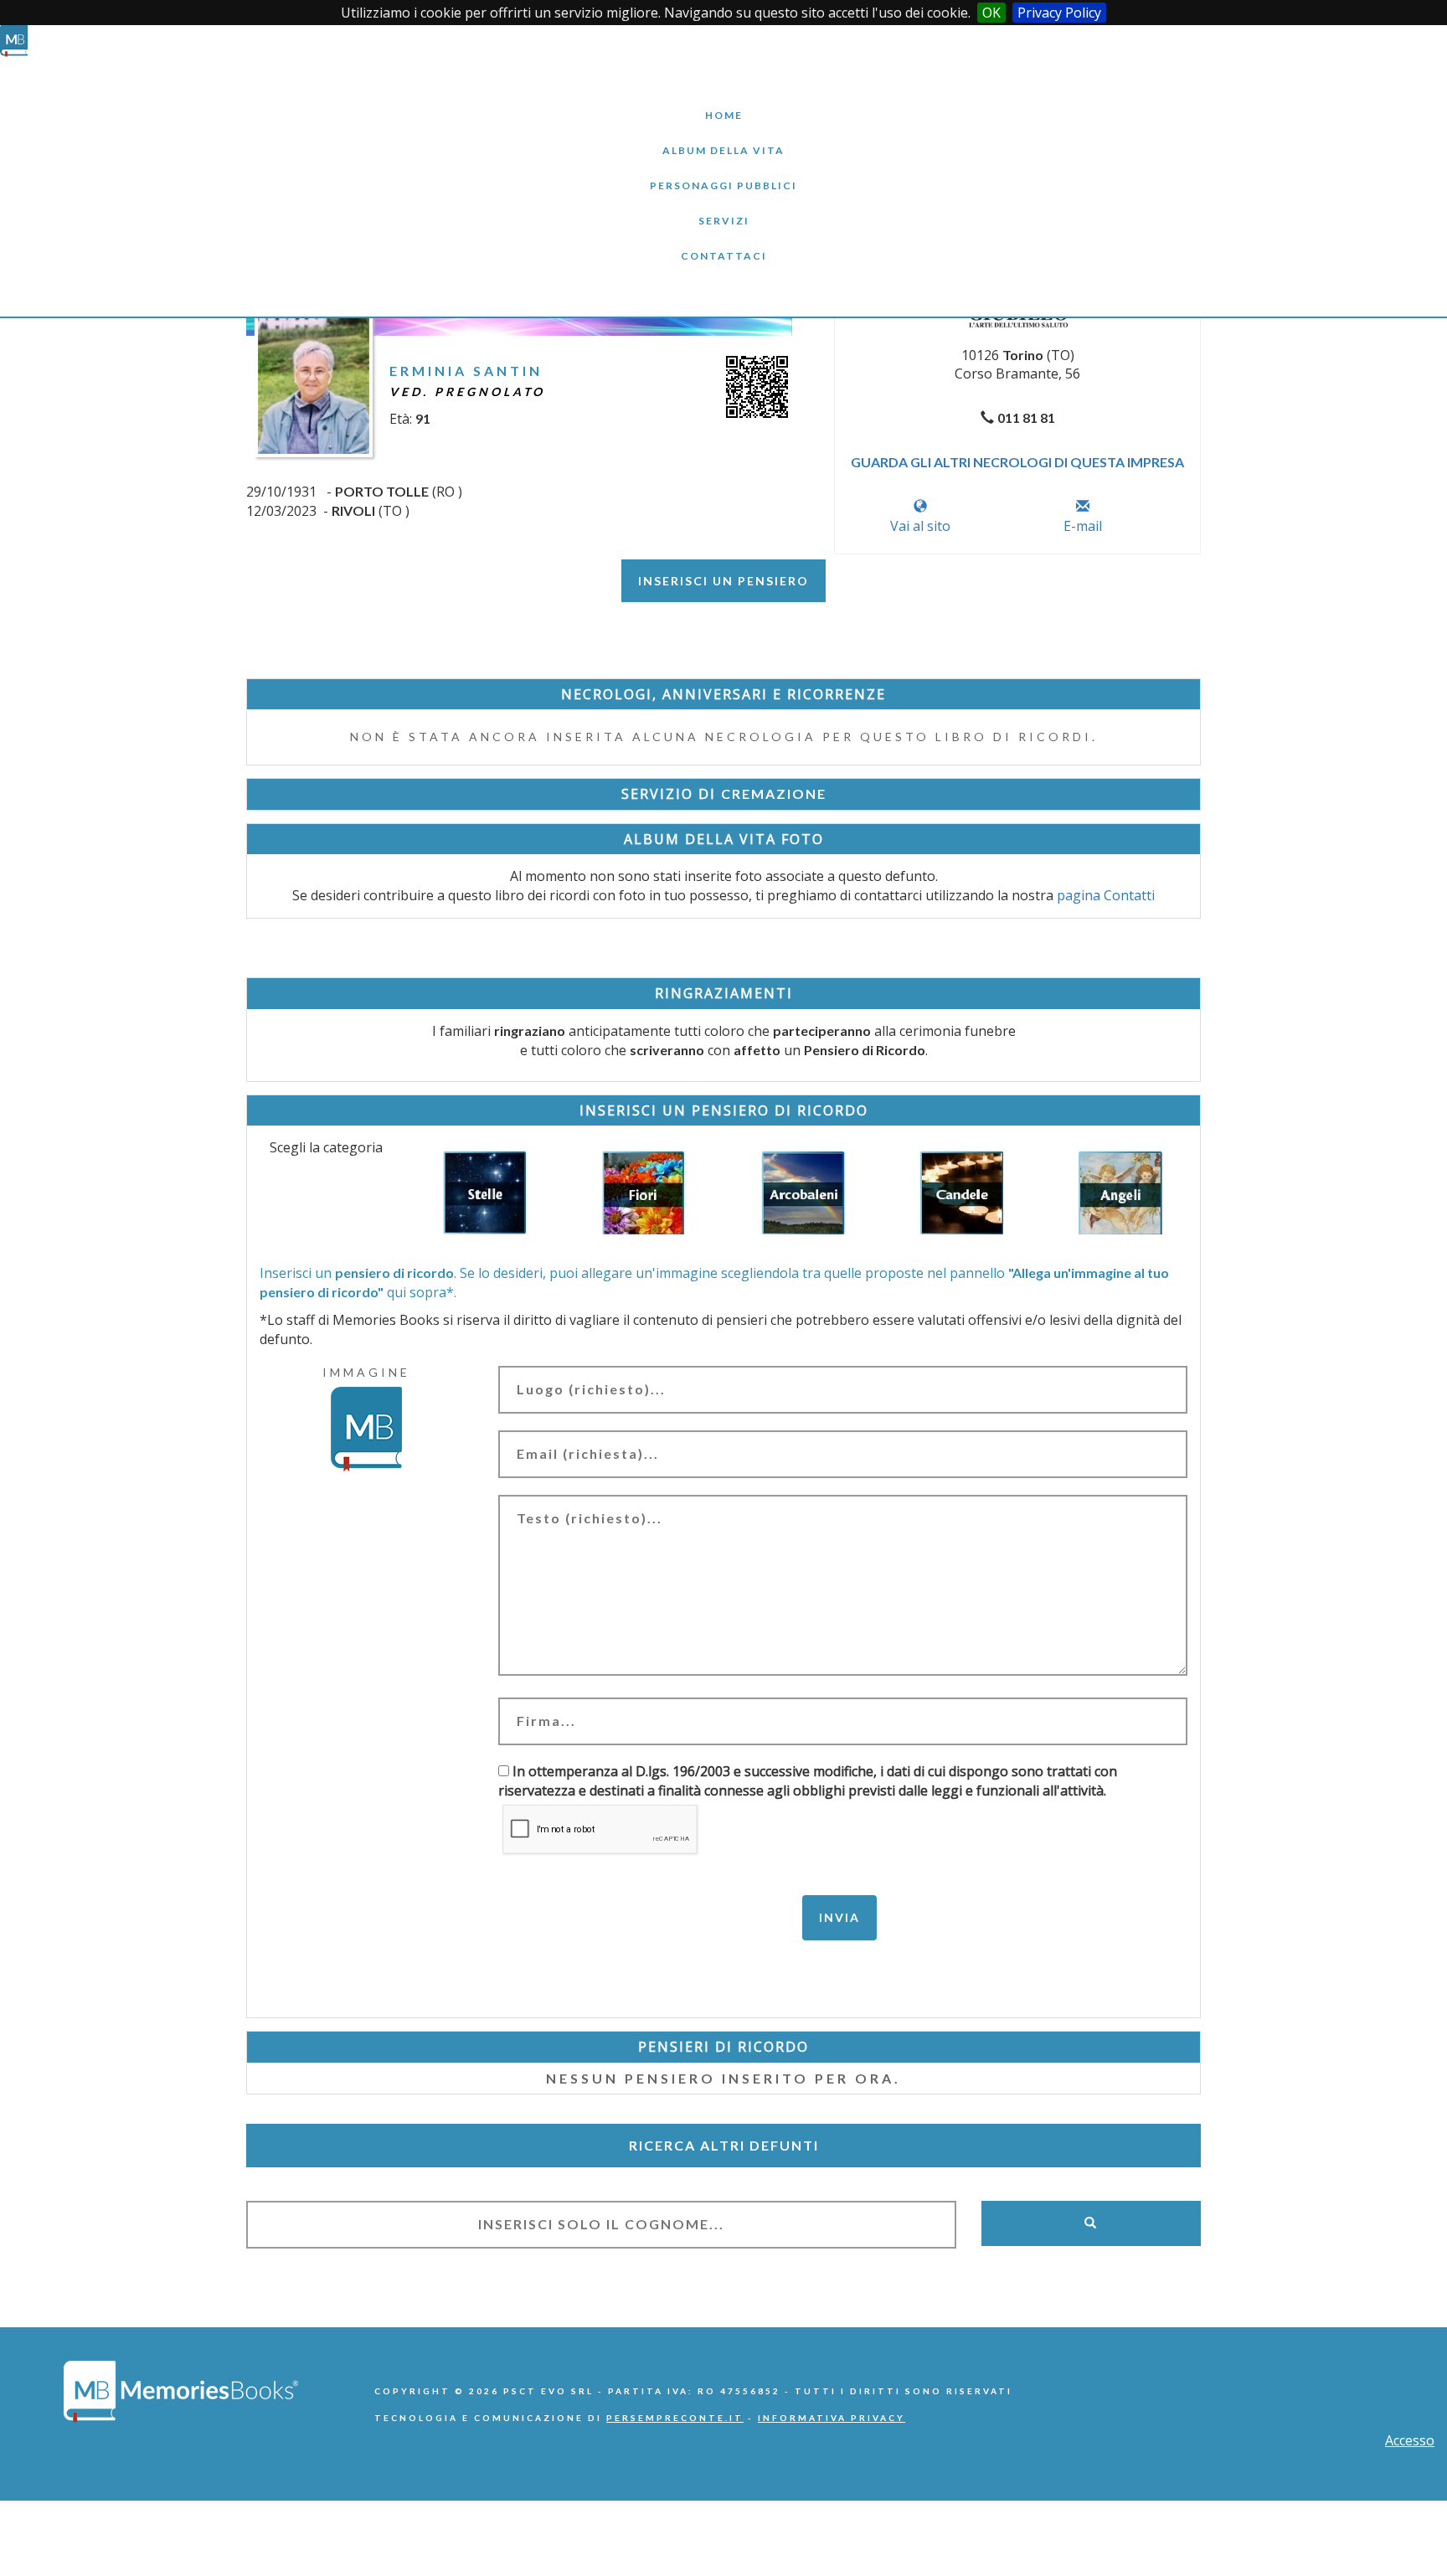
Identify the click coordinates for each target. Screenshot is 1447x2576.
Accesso (1410, 2440)
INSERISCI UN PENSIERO (723, 581)
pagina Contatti (1106, 895)
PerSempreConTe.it (675, 2418)
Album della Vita (724, 138)
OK (991, 13)
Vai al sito (920, 526)
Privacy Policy (1059, 13)
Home (723, 103)
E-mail (1083, 526)
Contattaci (723, 243)
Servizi (723, 208)
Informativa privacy (832, 2418)
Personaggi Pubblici (723, 173)
